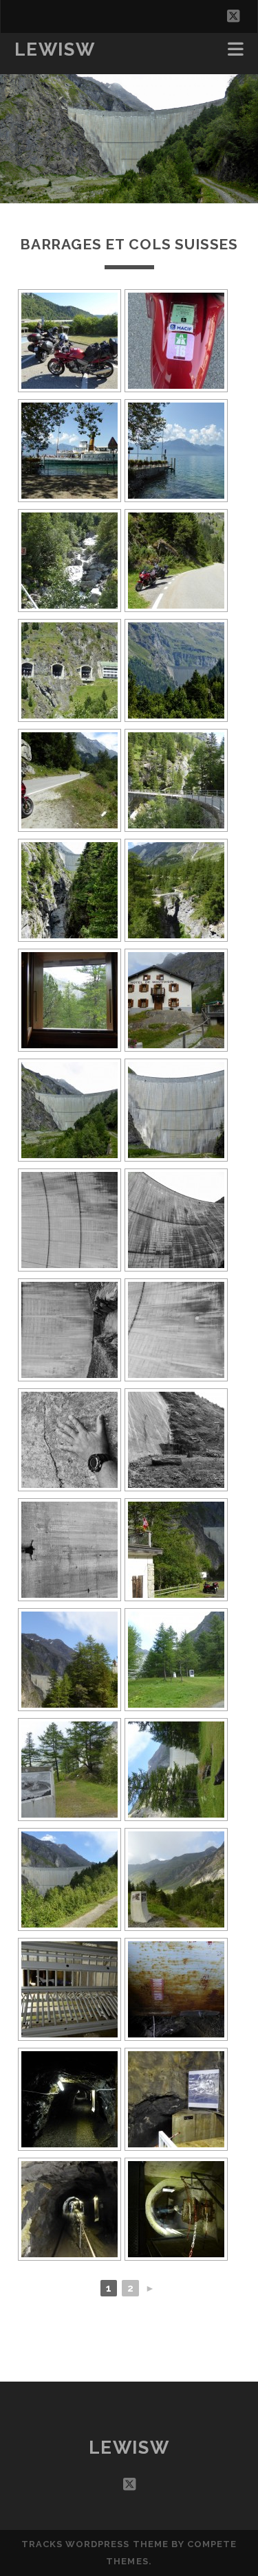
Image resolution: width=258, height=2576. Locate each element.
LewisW (55, 49)
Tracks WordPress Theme (95, 2544)
